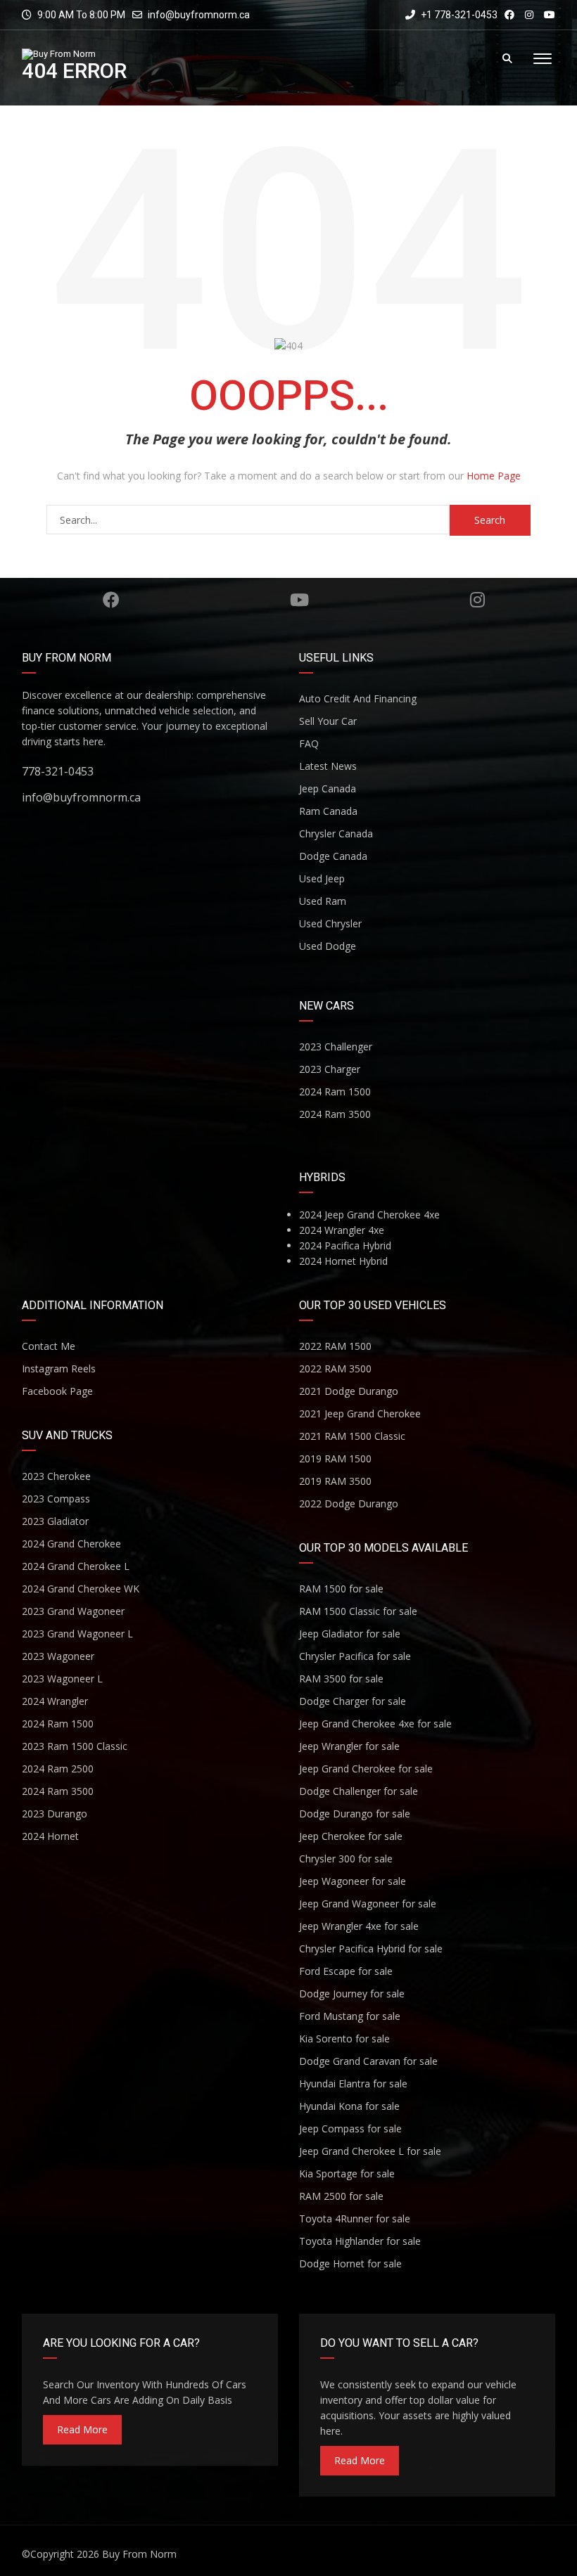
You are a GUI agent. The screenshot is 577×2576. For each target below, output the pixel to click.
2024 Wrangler (55, 1701)
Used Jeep (322, 878)
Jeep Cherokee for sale (351, 1836)
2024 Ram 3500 (335, 1114)
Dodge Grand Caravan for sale (368, 2061)
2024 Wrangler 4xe (342, 1230)
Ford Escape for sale (346, 1971)
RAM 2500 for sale (341, 2196)
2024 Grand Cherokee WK (81, 1589)
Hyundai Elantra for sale (353, 2084)
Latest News (328, 766)
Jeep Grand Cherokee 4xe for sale (375, 1724)
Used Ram (323, 901)
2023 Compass (56, 1499)
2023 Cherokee (56, 1476)
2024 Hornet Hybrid (343, 1261)
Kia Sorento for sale (344, 2039)
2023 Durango (55, 1814)
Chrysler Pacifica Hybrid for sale (371, 1949)
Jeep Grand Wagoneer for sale (368, 1904)
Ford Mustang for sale (350, 2016)
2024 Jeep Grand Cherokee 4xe (369, 1215)
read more (82, 2429)
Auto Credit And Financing (358, 698)
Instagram (477, 600)
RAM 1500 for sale (341, 1589)
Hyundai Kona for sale (349, 2106)
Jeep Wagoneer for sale (353, 1881)
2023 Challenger (336, 1046)
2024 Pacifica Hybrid (345, 1245)
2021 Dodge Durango (349, 1391)
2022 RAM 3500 (335, 1368)
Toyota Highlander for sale (360, 2241)
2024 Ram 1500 (335, 1091)
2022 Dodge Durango (349, 1503)
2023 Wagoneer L (62, 1679)
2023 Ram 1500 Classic (75, 1746)
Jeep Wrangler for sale (349, 1746)
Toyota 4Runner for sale (355, 2218)
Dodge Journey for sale (352, 1994)
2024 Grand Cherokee (71, 1544)
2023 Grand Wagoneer (73, 1611)
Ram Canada (328, 811)
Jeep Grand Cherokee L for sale (370, 2151)
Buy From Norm (139, 2554)
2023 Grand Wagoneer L (77, 1634)
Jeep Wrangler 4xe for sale (359, 1926)
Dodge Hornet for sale (350, 2263)
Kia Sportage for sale (347, 2173)
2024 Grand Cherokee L (76, 1566)
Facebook (110, 600)
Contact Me (49, 1346)
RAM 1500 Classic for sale (358, 1611)
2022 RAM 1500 (335, 1346)
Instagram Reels (59, 1368)
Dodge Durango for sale (355, 1814)
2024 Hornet (50, 1836)
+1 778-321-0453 (458, 15)
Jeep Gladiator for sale (350, 1634)
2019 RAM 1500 (335, 1458)
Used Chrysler (330, 923)
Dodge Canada (333, 856)
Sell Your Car (328, 721)
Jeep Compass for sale (350, 2129)
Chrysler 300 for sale (346, 1859)
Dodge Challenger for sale (359, 1791)
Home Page (494, 476)
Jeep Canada (328, 788)
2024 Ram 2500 (58, 1769)
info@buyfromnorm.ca (199, 15)
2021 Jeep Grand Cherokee (360, 1413)
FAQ (309, 743)
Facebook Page (57, 1391)
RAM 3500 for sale (341, 1679)
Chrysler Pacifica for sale (355, 1656)
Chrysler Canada (336, 833)
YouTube (300, 600)
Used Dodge (328, 946)
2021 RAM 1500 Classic (352, 1436)
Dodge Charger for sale (353, 1701)
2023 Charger (330, 1069)
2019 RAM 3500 (335, 1481)
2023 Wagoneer (58, 1656)
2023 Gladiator (55, 1521)
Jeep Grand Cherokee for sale (366, 1769)
